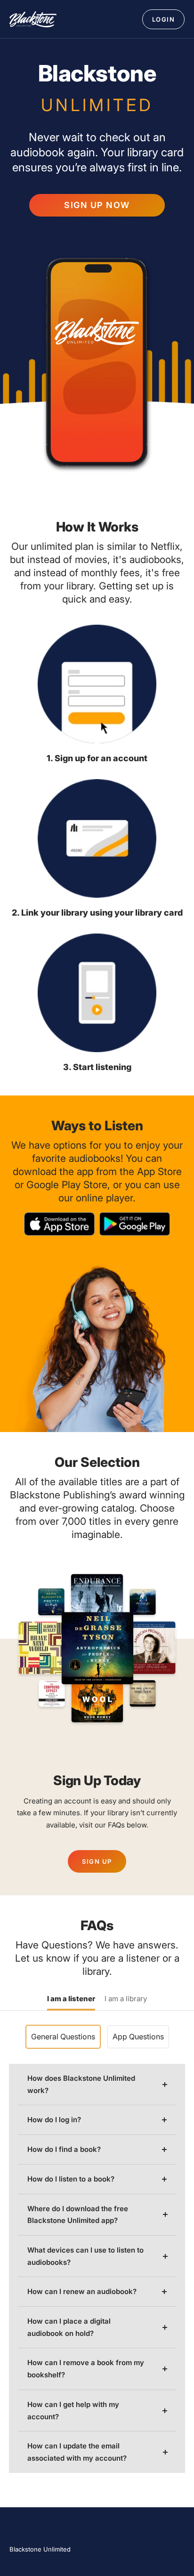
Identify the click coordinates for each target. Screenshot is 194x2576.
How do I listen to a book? (71, 2179)
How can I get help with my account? (73, 2411)
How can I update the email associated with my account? (77, 2452)
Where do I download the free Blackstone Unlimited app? (78, 2215)
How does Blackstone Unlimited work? (81, 2084)
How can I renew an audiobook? (82, 2291)
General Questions (63, 2037)
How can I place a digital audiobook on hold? (69, 2327)
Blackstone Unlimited (40, 2549)
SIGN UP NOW (97, 205)
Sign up (97, 1861)
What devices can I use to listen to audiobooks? (85, 2256)
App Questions (138, 2037)
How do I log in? (54, 2120)
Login (164, 19)
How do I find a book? (64, 2149)
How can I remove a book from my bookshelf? (86, 2369)
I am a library (126, 1999)
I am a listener (71, 1999)
